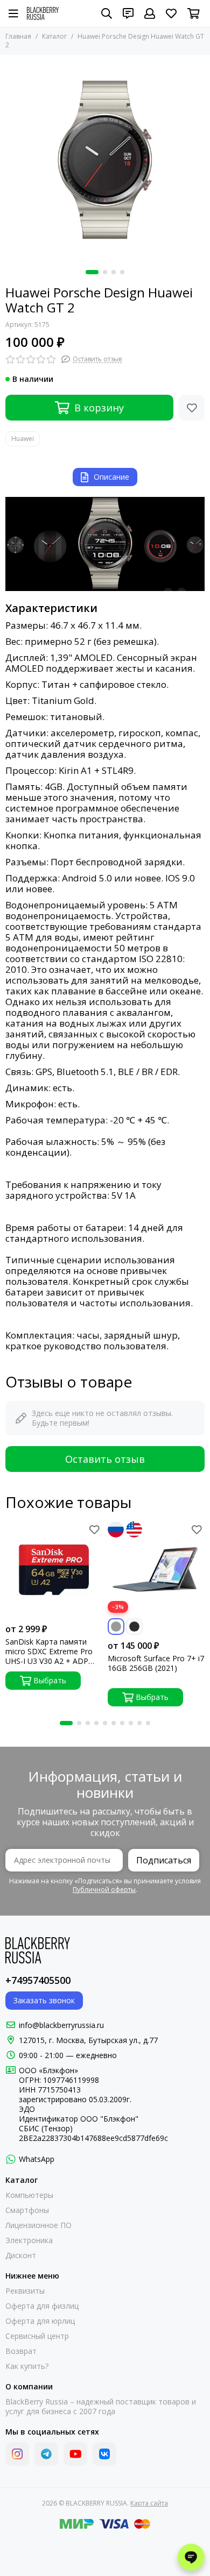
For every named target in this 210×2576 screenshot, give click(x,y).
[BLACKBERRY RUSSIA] (43, 13)
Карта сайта (149, 2503)
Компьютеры (29, 2195)
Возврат (21, 2351)
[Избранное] (192, 408)
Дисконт (21, 2255)
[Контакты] (128, 13)
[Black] (134, 1627)
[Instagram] (17, 2454)
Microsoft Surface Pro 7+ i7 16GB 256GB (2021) (156, 1663)
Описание (111, 477)
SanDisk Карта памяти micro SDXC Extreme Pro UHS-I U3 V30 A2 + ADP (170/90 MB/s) (49, 1652)
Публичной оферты (104, 1890)
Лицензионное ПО (38, 2225)
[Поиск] (107, 13)
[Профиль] (150, 13)
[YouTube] (75, 2454)
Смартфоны (27, 2210)
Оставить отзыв (105, 1459)
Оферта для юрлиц (40, 2321)
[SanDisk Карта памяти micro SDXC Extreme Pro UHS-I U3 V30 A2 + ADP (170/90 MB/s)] (54, 1570)
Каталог (54, 36)
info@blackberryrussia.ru (61, 2025)
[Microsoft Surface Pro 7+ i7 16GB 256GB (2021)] (156, 1570)
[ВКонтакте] (104, 2454)
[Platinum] (116, 1627)
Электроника (29, 2240)
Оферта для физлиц (42, 2306)
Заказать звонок (44, 2000)
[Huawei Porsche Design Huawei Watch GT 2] (105, 160)
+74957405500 (38, 1980)
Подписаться (164, 1860)
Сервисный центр (37, 2336)
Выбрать (50, 1680)
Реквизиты (25, 2291)
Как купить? (27, 2366)
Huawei (23, 439)
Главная (18, 36)
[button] (92, 272)
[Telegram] (46, 2454)
